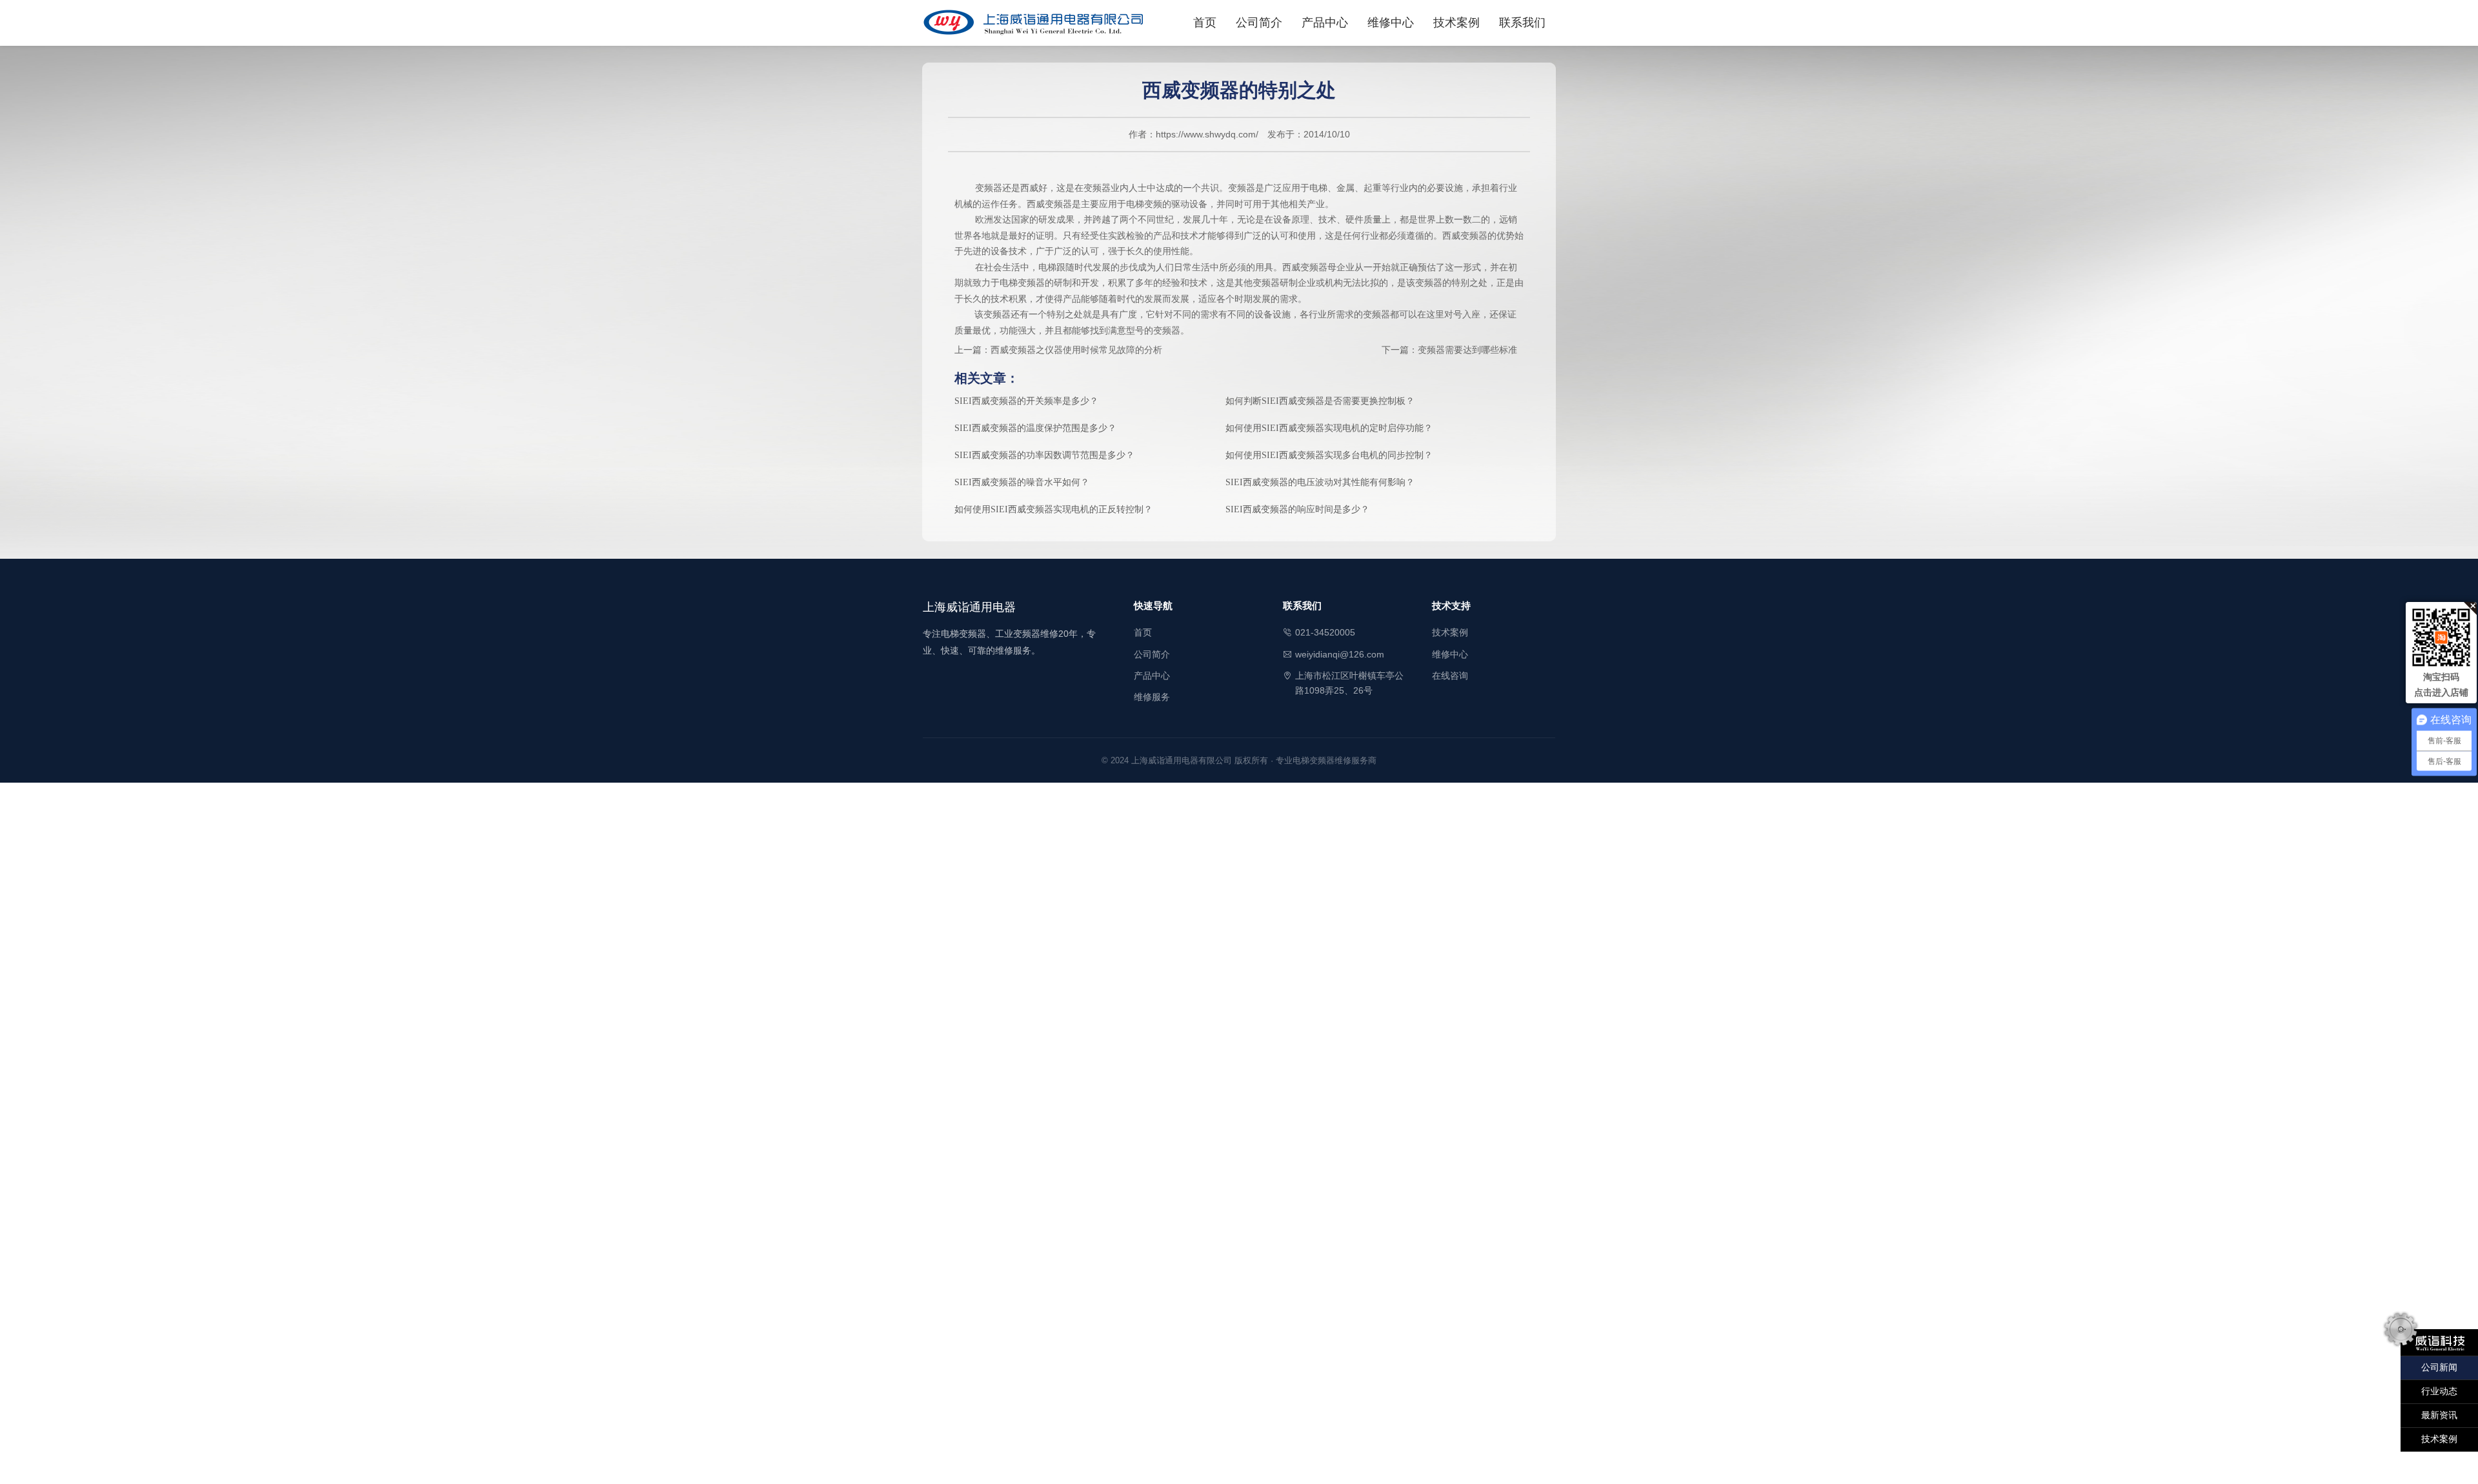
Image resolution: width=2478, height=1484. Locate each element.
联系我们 (1522, 23)
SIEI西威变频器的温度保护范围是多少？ (1035, 428)
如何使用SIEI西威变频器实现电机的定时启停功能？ (1329, 428)
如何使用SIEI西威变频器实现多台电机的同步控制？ (1329, 455)
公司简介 (1259, 23)
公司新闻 (2439, 1368)
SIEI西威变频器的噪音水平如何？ (1022, 482)
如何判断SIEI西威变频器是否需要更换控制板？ (1320, 401)
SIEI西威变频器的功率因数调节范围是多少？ (1044, 455)
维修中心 (1391, 23)
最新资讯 (2439, 1415)
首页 (1205, 23)
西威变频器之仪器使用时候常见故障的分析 (1076, 350)
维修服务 (1152, 697)
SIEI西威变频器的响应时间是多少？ (1297, 509)
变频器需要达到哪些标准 (1467, 350)
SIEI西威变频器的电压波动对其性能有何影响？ (1320, 482)
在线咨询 (1450, 676)
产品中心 (1325, 23)
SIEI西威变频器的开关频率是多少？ (1026, 401)
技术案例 (1456, 23)
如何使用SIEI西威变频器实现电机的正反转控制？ (1053, 509)
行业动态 (2439, 1391)
